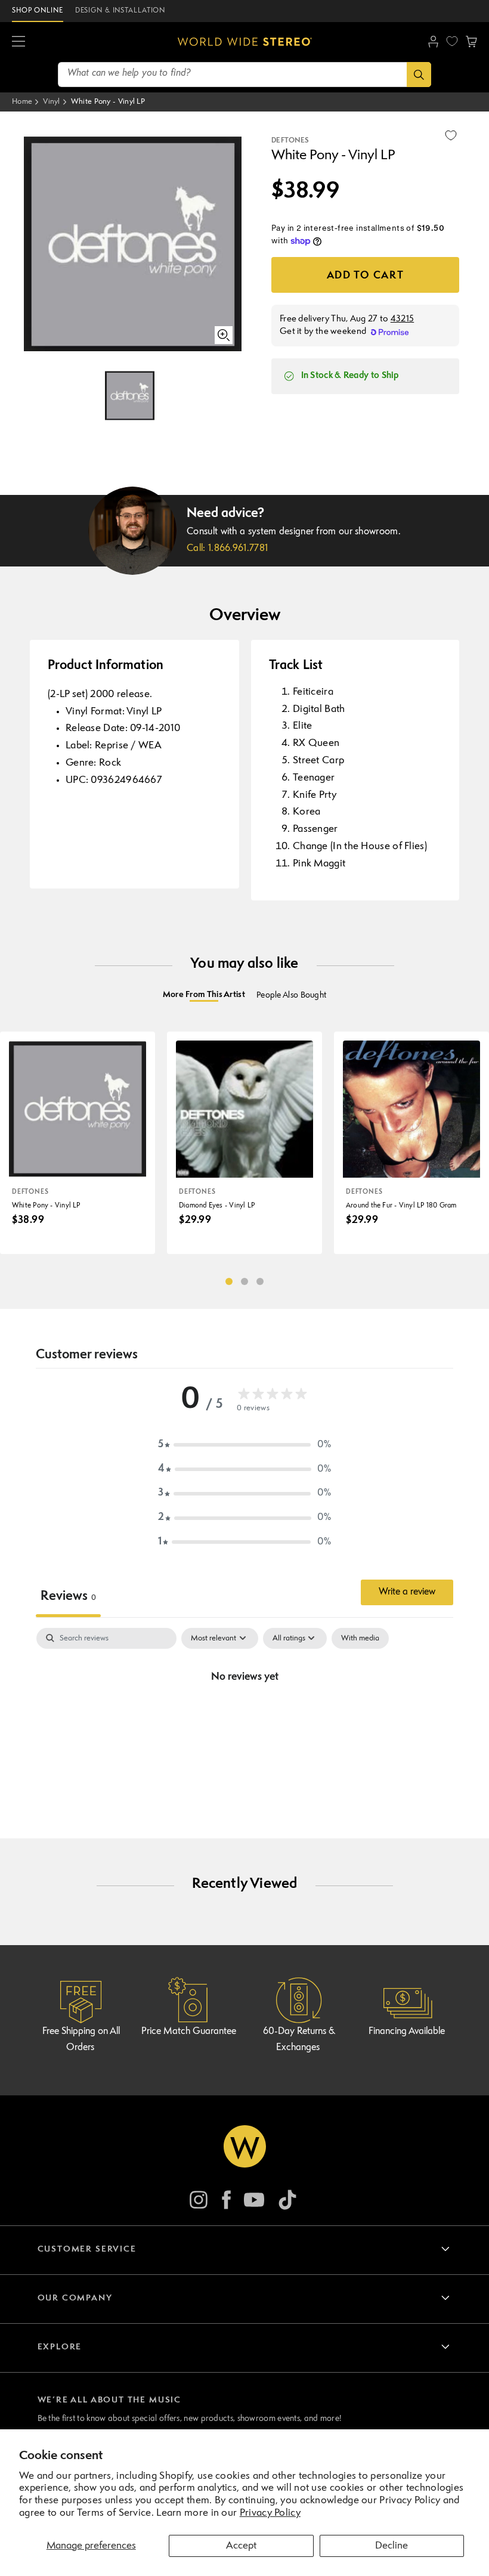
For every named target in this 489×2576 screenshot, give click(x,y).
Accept (241, 2546)
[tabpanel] (244, 1718)
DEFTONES (290, 141)
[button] (18, 42)
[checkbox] (360, 1639)
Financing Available (407, 2032)
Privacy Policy (270, 2513)
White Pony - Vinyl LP (108, 102)
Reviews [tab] (68, 1597)
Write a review (407, 1592)
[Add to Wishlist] (451, 135)
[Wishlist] (452, 41)
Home (22, 102)
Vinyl (52, 102)
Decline (391, 2546)
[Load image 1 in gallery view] (130, 396)
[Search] (419, 75)
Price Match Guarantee (189, 2032)
